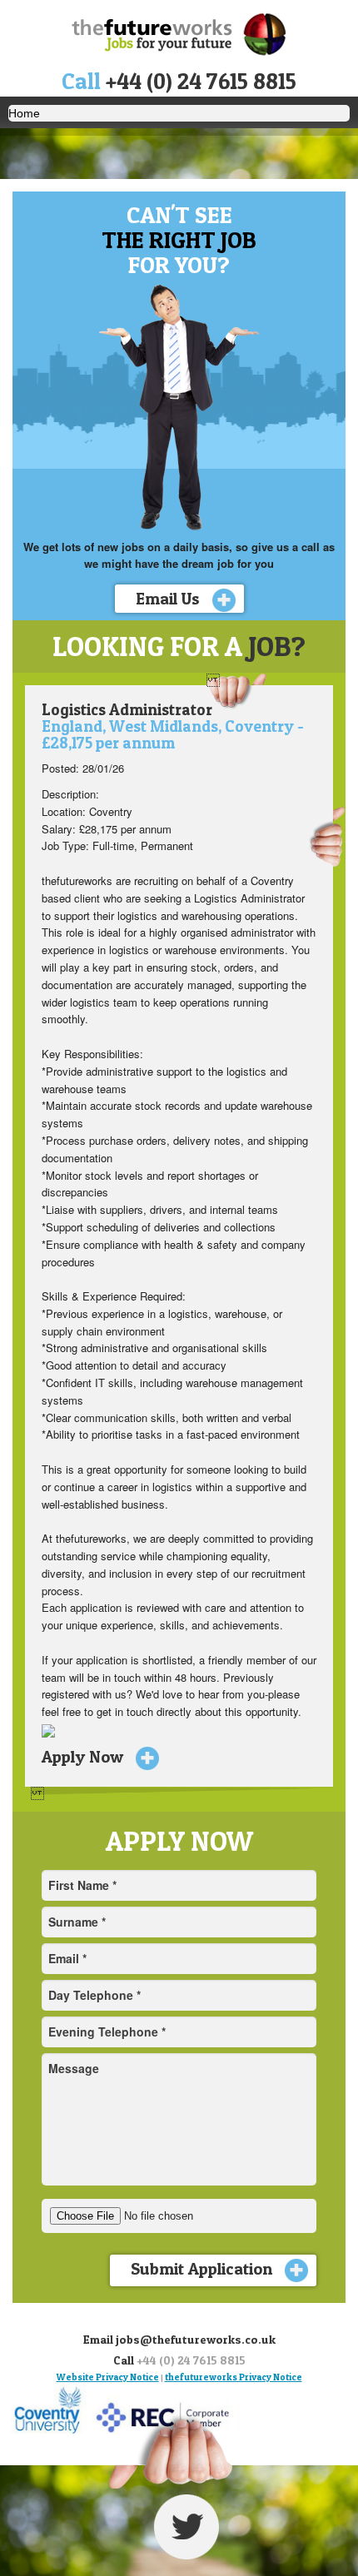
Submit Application (204, 2269)
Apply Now (85, 1757)
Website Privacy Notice (108, 2377)
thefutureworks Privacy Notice (234, 2377)
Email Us (170, 599)
